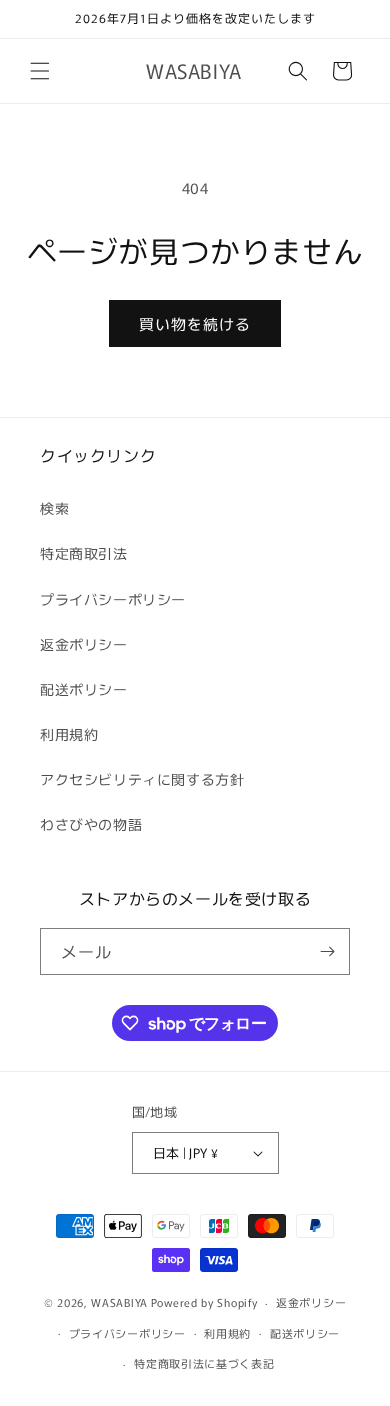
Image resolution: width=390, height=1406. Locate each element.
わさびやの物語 (91, 824)
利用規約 (69, 734)
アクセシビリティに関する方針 (142, 779)
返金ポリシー (84, 644)
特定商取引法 (84, 553)
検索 (54, 508)
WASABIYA (119, 1302)
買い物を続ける (195, 323)
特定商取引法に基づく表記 (204, 1363)
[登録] (327, 951)
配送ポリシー (84, 689)
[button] (40, 71)
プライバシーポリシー (113, 599)
